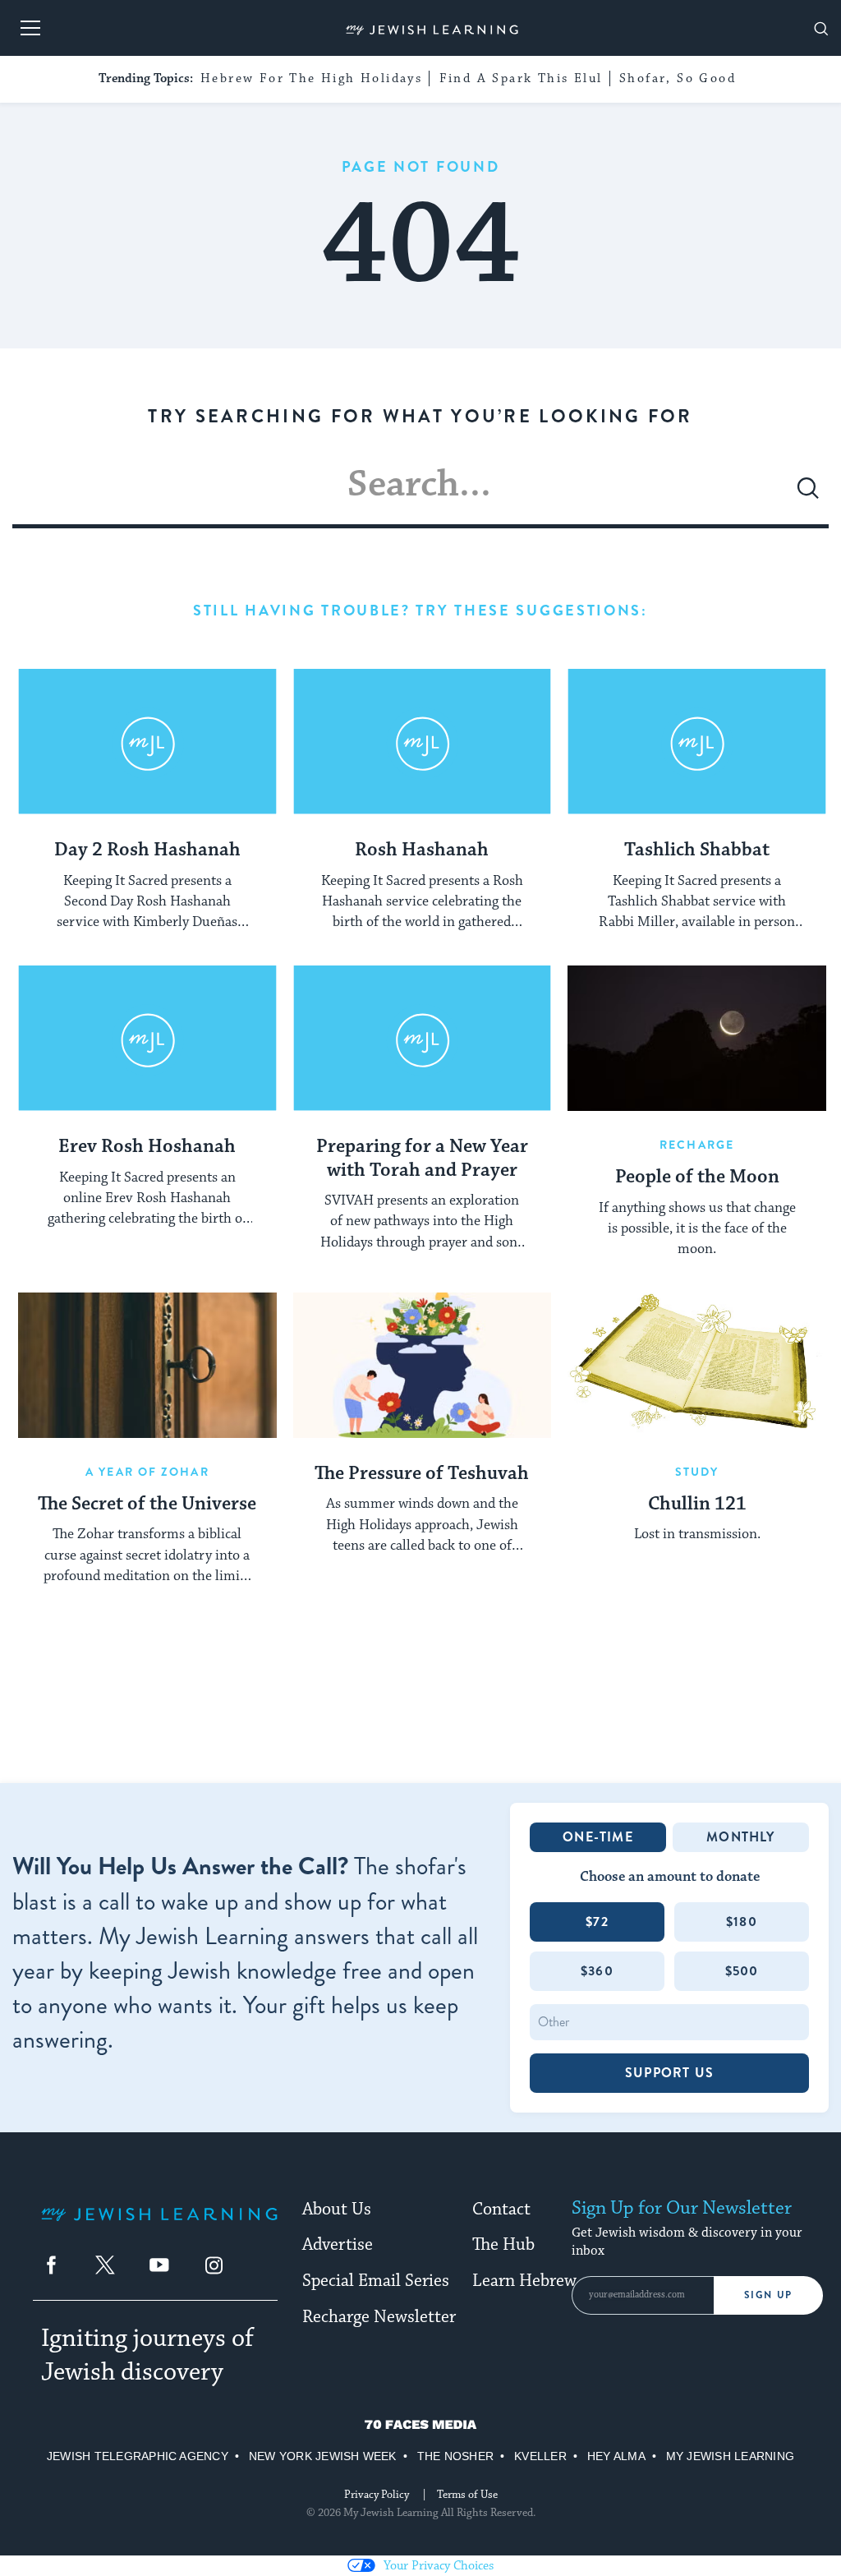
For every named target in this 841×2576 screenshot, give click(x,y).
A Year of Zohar (147, 1472)
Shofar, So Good (678, 78)
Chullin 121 (697, 1505)
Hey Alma (616, 2456)
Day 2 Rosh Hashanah (147, 850)
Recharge (697, 1145)
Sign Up (768, 2295)
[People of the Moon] (697, 1038)
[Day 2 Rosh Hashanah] (147, 742)
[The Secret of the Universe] (147, 1365)
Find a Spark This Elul (521, 78)
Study (697, 1472)
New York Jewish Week (323, 2456)
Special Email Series (376, 2281)
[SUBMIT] (808, 495)
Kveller (540, 2456)
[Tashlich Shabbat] (697, 742)
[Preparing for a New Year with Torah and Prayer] (423, 1038)
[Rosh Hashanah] (423, 742)
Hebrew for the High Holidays (311, 78)
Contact (501, 2210)
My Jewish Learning (730, 2456)
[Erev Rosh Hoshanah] (147, 1038)
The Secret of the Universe (147, 1505)
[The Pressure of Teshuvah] (423, 1365)
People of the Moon (697, 1177)
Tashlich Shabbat (697, 850)
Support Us (669, 2073)
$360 (597, 1971)
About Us (337, 2210)
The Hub (503, 2245)
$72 (597, 1922)
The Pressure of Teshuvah (422, 1474)
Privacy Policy (377, 2495)
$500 (742, 1971)
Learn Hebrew (524, 2281)
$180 (742, 1922)
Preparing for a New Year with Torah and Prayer (422, 1159)
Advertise (338, 2245)
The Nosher (455, 2456)
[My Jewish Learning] (159, 2227)
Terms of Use (467, 2495)
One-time (598, 1837)
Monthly (740, 1837)
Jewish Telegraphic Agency (138, 2456)
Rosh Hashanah (422, 850)
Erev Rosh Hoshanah (147, 1147)
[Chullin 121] (697, 1365)
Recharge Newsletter (379, 2317)
